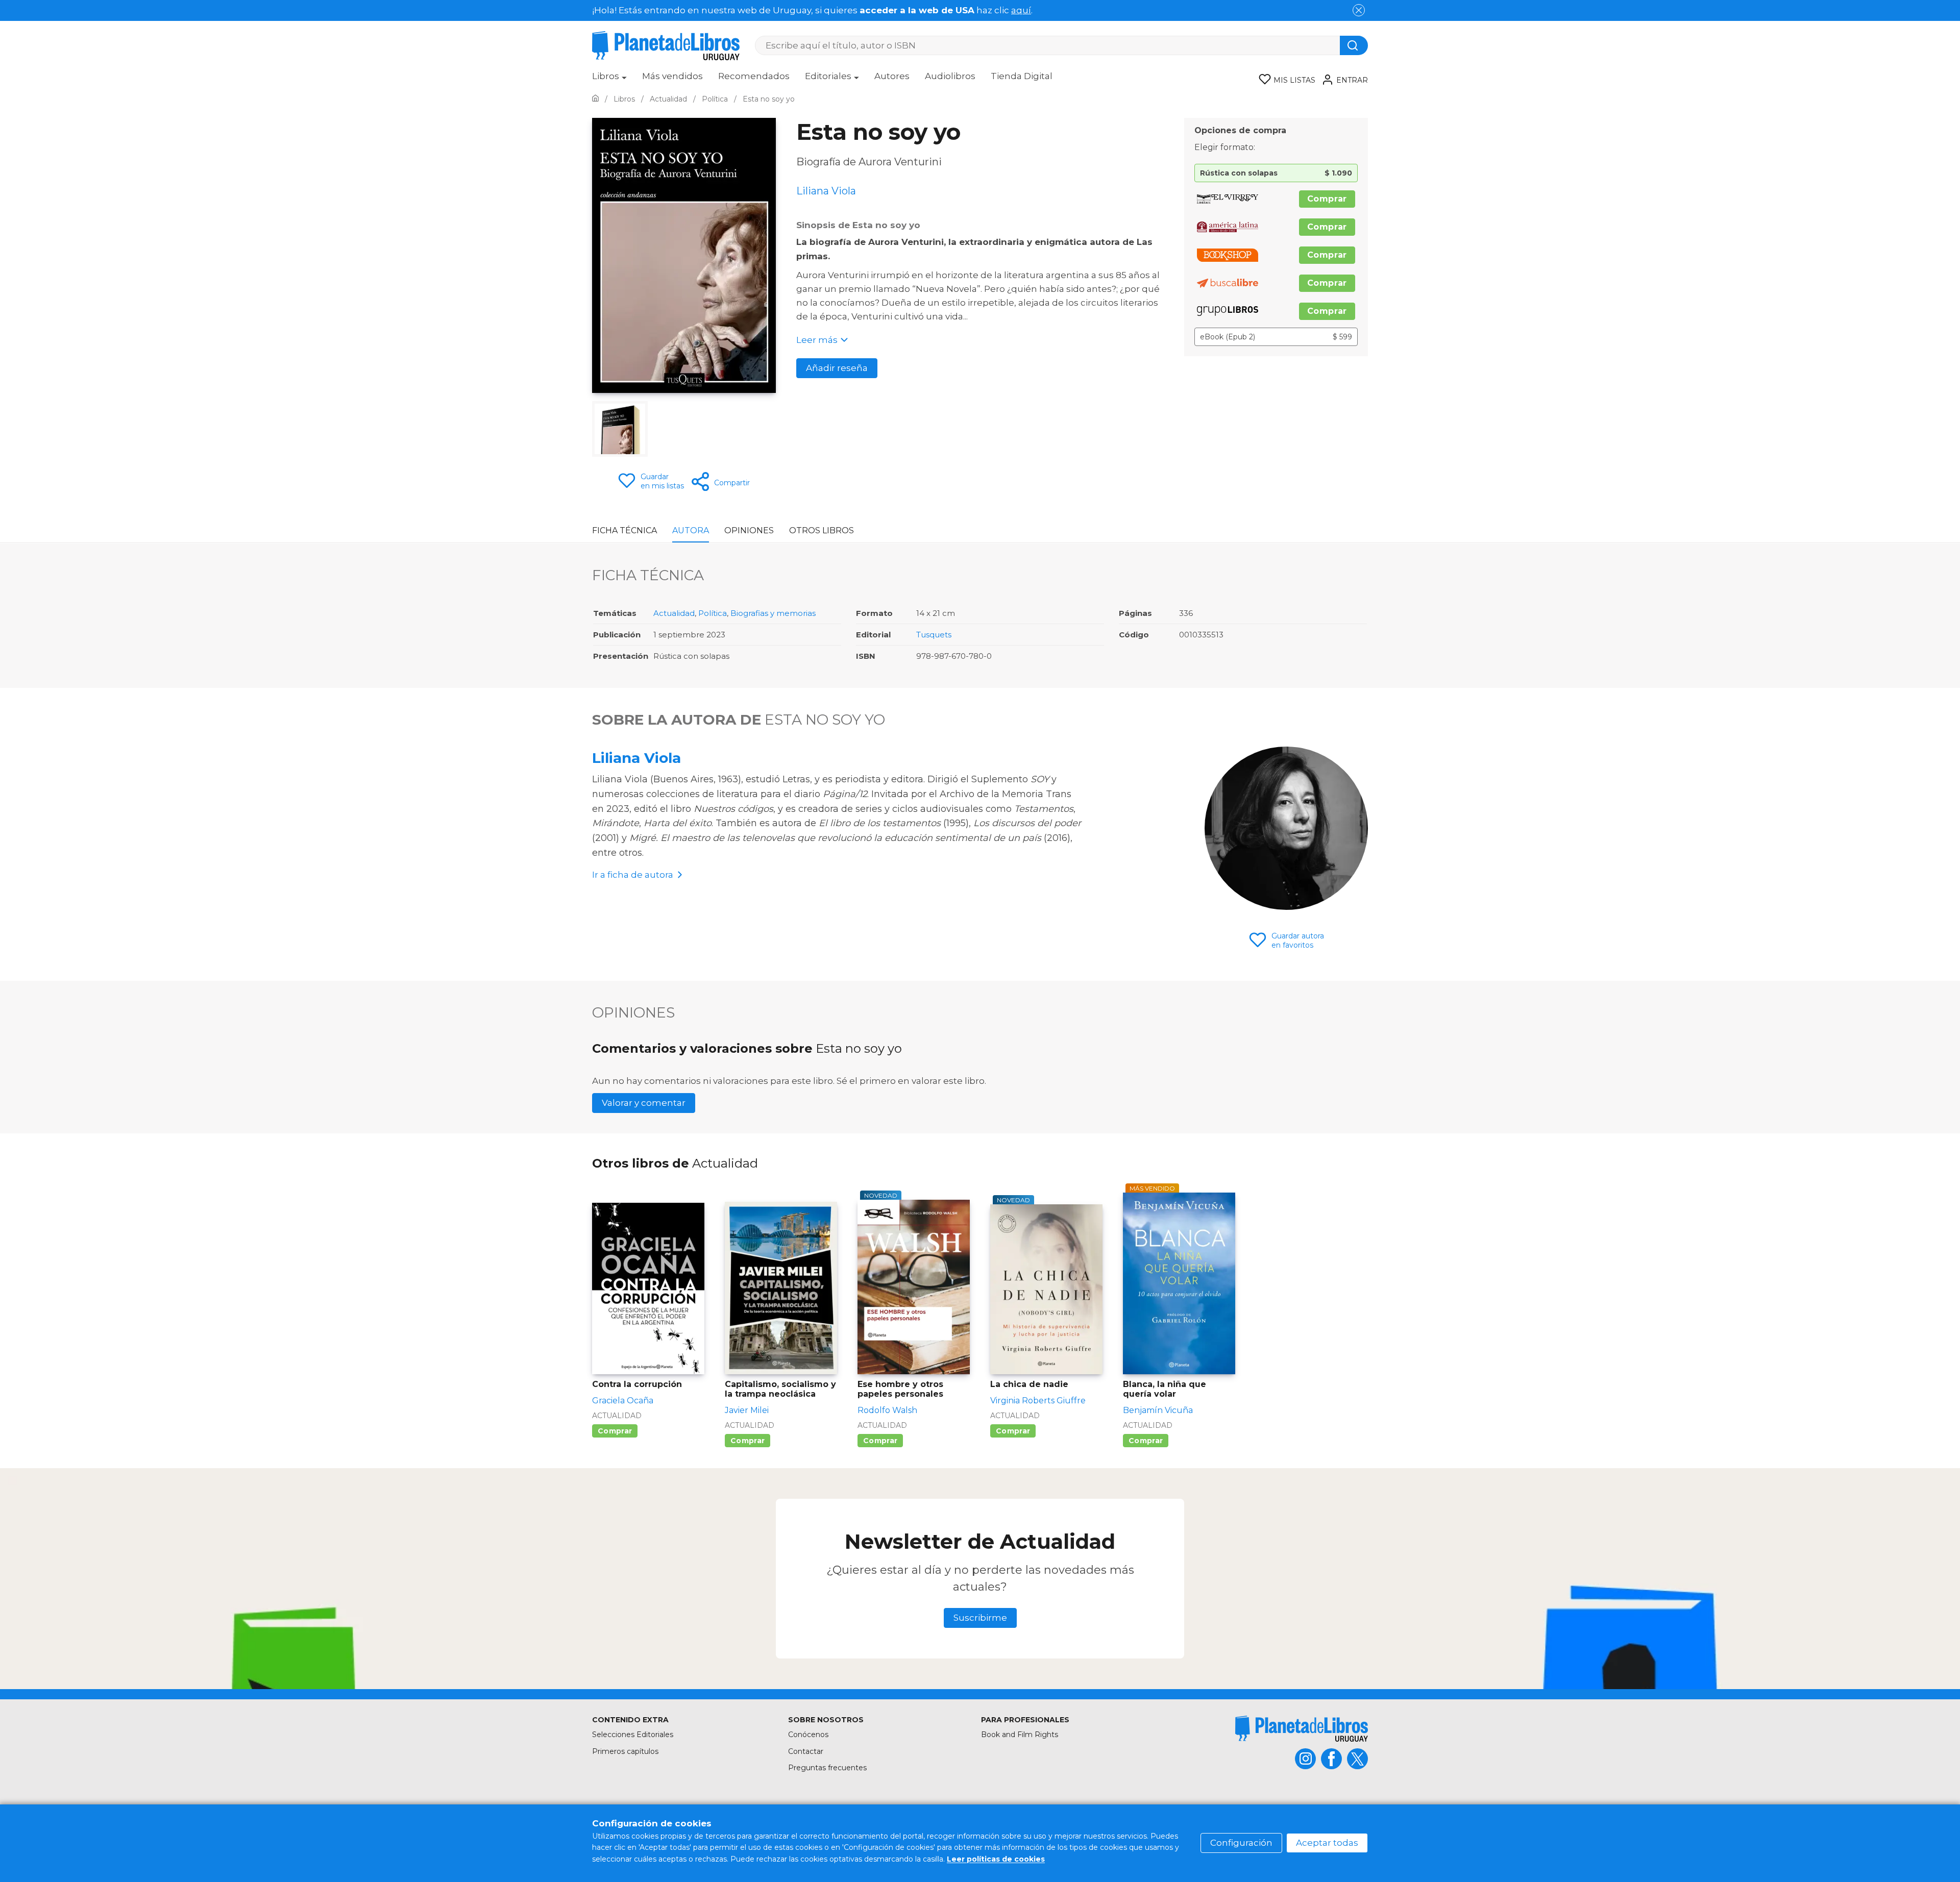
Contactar (806, 1751)
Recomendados (754, 76)
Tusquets (934, 635)
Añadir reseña (837, 368)
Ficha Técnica (624, 530)
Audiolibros (950, 76)
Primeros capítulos (625, 1751)
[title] (1302, 1729)
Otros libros (822, 530)
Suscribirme (980, 1618)
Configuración (1241, 1843)
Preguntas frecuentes (827, 1768)
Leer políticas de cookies (996, 1859)
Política (713, 613)
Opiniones (749, 530)
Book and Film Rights (1020, 1735)
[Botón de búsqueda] (1354, 45)
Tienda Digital (1022, 76)
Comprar (1327, 199)
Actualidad (674, 613)
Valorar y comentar (644, 1103)
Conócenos (808, 1735)
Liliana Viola (636, 758)
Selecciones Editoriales (633, 1735)
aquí (1021, 10)
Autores (892, 76)
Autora (691, 530)
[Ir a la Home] (595, 99)
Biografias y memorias (773, 613)
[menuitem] (609, 80)
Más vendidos (672, 76)
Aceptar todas (1327, 1843)
